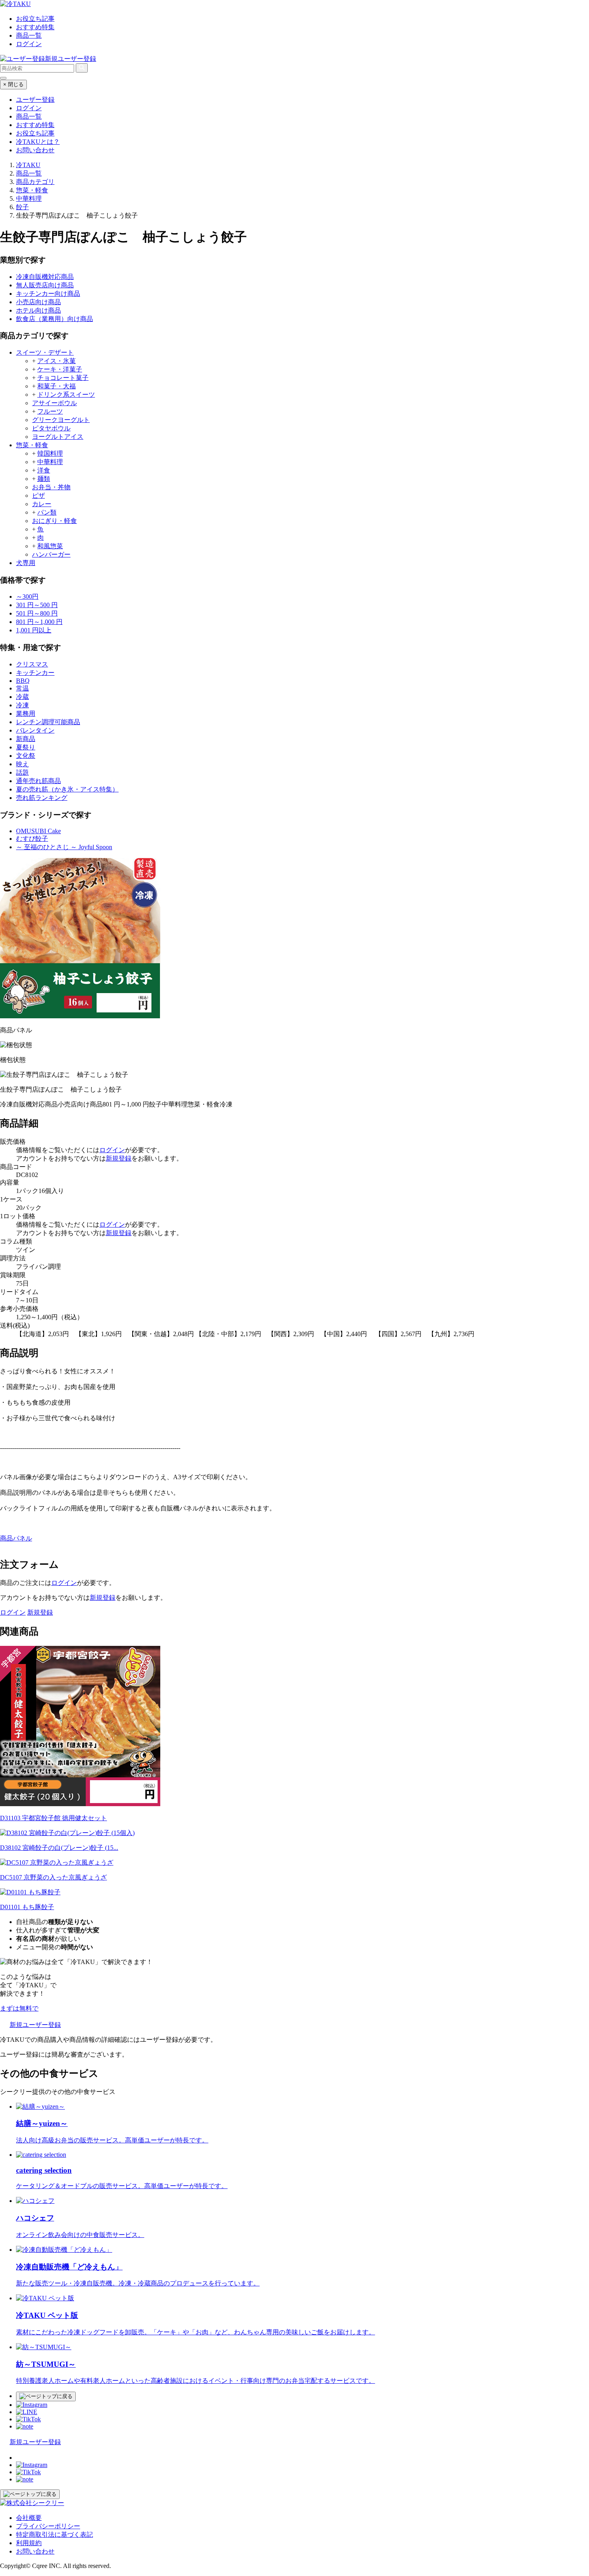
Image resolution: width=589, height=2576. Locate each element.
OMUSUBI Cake (38, 831)
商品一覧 (29, 35)
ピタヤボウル (51, 428)
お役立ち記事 (35, 19)
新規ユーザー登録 (71, 59)
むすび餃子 (32, 839)
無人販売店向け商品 (45, 285)
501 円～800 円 (37, 613)
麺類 (44, 479)
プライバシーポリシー (48, 2526)
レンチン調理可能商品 (48, 722)
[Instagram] (32, 2405)
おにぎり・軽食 (54, 521)
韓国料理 (50, 453)
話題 (22, 772)
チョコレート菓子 (63, 378)
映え (22, 764)
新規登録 (119, 1158)
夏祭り (26, 747)
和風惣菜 (50, 546)
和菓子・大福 (56, 386)
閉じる (13, 84)
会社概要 (29, 2518)
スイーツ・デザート (45, 352)
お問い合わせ (35, 150)
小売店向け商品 (38, 302)
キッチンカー (35, 673)
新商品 (26, 739)
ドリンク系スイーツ (66, 395)
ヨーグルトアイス (58, 437)
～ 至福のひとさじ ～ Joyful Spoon (64, 847)
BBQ (23, 681)
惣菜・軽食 (32, 445)
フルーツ (50, 411)
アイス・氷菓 (56, 361)
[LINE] (27, 2412)
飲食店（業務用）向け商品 (54, 319)
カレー (42, 504)
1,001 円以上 (34, 630)
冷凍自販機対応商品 (45, 277)
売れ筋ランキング (42, 798)
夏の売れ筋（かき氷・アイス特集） (67, 789)
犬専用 (26, 563)
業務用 (26, 714)
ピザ (38, 496)
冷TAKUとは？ (38, 142)
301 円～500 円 (37, 605)
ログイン (29, 44)
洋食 (44, 470)
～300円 (27, 597)
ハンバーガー (51, 554)
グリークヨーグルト (61, 420)
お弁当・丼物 (51, 487)
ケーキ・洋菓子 (60, 369)
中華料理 (50, 462)
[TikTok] (28, 2419)
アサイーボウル (54, 403)
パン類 (47, 512)
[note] (25, 2426)
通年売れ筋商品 (38, 781)
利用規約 (29, 2543)
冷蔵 (22, 697)
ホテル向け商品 (38, 310)
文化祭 (26, 756)
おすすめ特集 (35, 27)
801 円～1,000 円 (39, 622)
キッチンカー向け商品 (48, 294)
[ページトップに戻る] (46, 2396)
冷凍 (22, 705)
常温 (22, 688)
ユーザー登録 (35, 100)
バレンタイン (35, 730)
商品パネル (16, 1538)
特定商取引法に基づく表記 (54, 2535)
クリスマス (32, 664)
